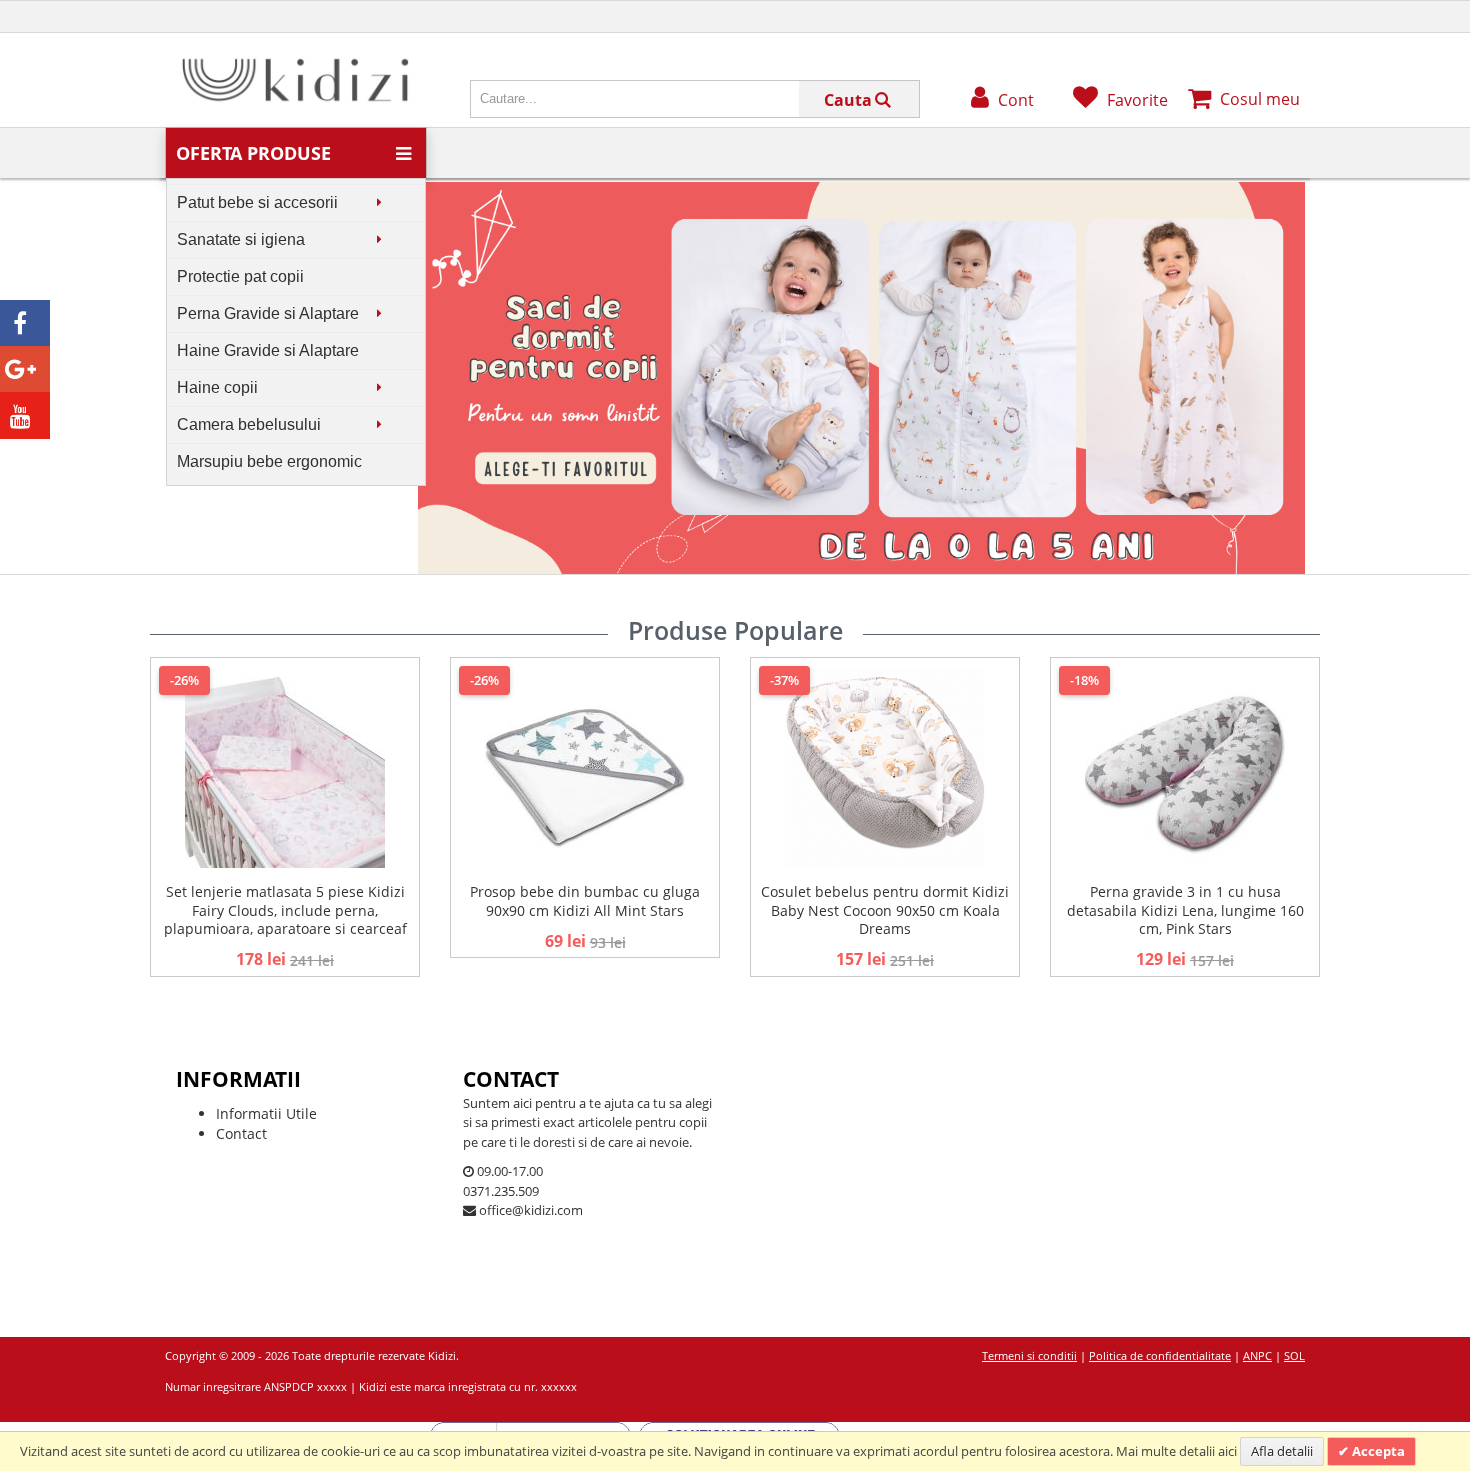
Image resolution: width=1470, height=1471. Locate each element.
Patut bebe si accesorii (257, 202)
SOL (1294, 1355)
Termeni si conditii (1029, 1355)
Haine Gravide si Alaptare (268, 350)
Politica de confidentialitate (1160, 1355)
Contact (241, 1133)
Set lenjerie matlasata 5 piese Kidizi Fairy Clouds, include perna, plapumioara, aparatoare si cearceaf (285, 909)
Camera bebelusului (249, 424)
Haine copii (217, 387)
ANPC (1257, 1355)
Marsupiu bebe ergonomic (269, 461)
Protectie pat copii (240, 276)
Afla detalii (1282, 1451)
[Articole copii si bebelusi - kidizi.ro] (295, 62)
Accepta (1377, 1451)
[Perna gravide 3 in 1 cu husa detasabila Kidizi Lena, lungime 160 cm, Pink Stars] (1185, 768)
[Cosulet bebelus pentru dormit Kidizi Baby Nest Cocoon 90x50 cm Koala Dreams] (885, 768)
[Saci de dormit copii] (861, 191)
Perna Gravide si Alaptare (268, 313)
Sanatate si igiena (241, 239)
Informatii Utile (266, 1113)
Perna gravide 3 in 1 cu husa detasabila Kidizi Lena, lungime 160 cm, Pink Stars (1185, 909)
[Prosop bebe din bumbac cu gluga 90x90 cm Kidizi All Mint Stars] (585, 768)
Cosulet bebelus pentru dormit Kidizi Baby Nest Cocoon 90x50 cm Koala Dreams (885, 909)
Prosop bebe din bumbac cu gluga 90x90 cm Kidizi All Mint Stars (585, 900)
